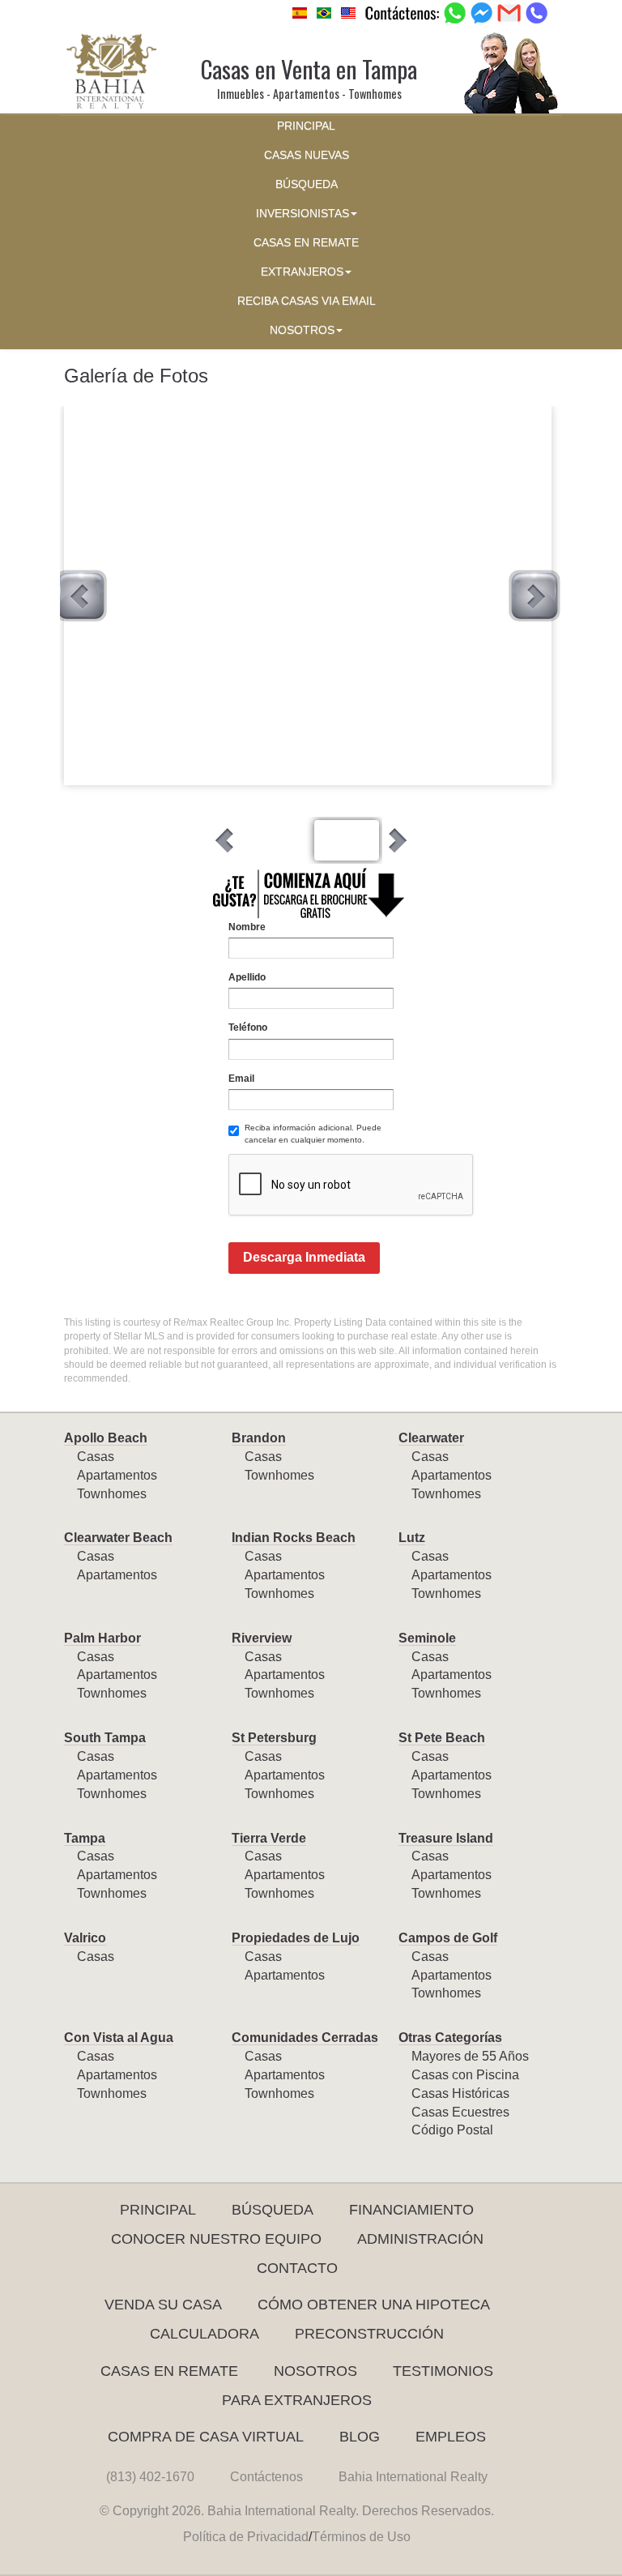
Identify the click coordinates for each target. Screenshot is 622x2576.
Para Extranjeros (297, 2400)
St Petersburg (274, 1738)
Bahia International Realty (413, 2477)
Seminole (427, 1638)
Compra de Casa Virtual (206, 2437)
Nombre (247, 927)
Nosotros (315, 2371)
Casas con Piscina (465, 2075)
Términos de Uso (361, 2537)
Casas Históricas (460, 2093)
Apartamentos (117, 1475)
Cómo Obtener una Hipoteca (374, 2305)
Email (241, 1079)
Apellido (247, 977)
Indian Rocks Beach (294, 1538)
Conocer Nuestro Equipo (216, 2239)
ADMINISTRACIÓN (420, 2239)
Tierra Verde (269, 1838)
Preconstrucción (369, 2334)
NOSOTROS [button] (302, 330)
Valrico (85, 1938)
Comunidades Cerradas (305, 2038)
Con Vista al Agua (119, 2038)
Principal (158, 2210)
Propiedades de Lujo (296, 1938)
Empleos (451, 2437)
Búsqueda (273, 2210)
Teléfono (248, 1027)
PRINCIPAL (306, 126)
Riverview (262, 1638)
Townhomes (112, 1494)
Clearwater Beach (118, 1538)
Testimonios (443, 2371)
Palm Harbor (102, 1638)
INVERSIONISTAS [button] (302, 214)
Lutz (412, 1538)
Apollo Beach (106, 1438)
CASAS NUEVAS (307, 155)
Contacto (297, 2268)
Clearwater (431, 1438)
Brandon (259, 1438)
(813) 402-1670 (150, 2477)
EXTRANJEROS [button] (302, 272)
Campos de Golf (448, 1938)
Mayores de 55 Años (470, 2056)
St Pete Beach (442, 1738)
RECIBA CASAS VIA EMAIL (307, 301)
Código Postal (452, 2130)
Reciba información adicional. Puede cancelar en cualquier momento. (313, 1133)
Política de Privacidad (246, 2537)
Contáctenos (266, 2477)
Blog (360, 2437)
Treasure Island (446, 1838)
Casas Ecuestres (460, 2112)
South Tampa (105, 1738)
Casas (96, 1457)
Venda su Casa (163, 2305)
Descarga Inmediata (304, 1257)
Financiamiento (411, 2210)
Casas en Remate (169, 2371)
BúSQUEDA (307, 184)
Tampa (85, 1838)
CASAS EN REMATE (306, 243)
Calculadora (204, 2334)
